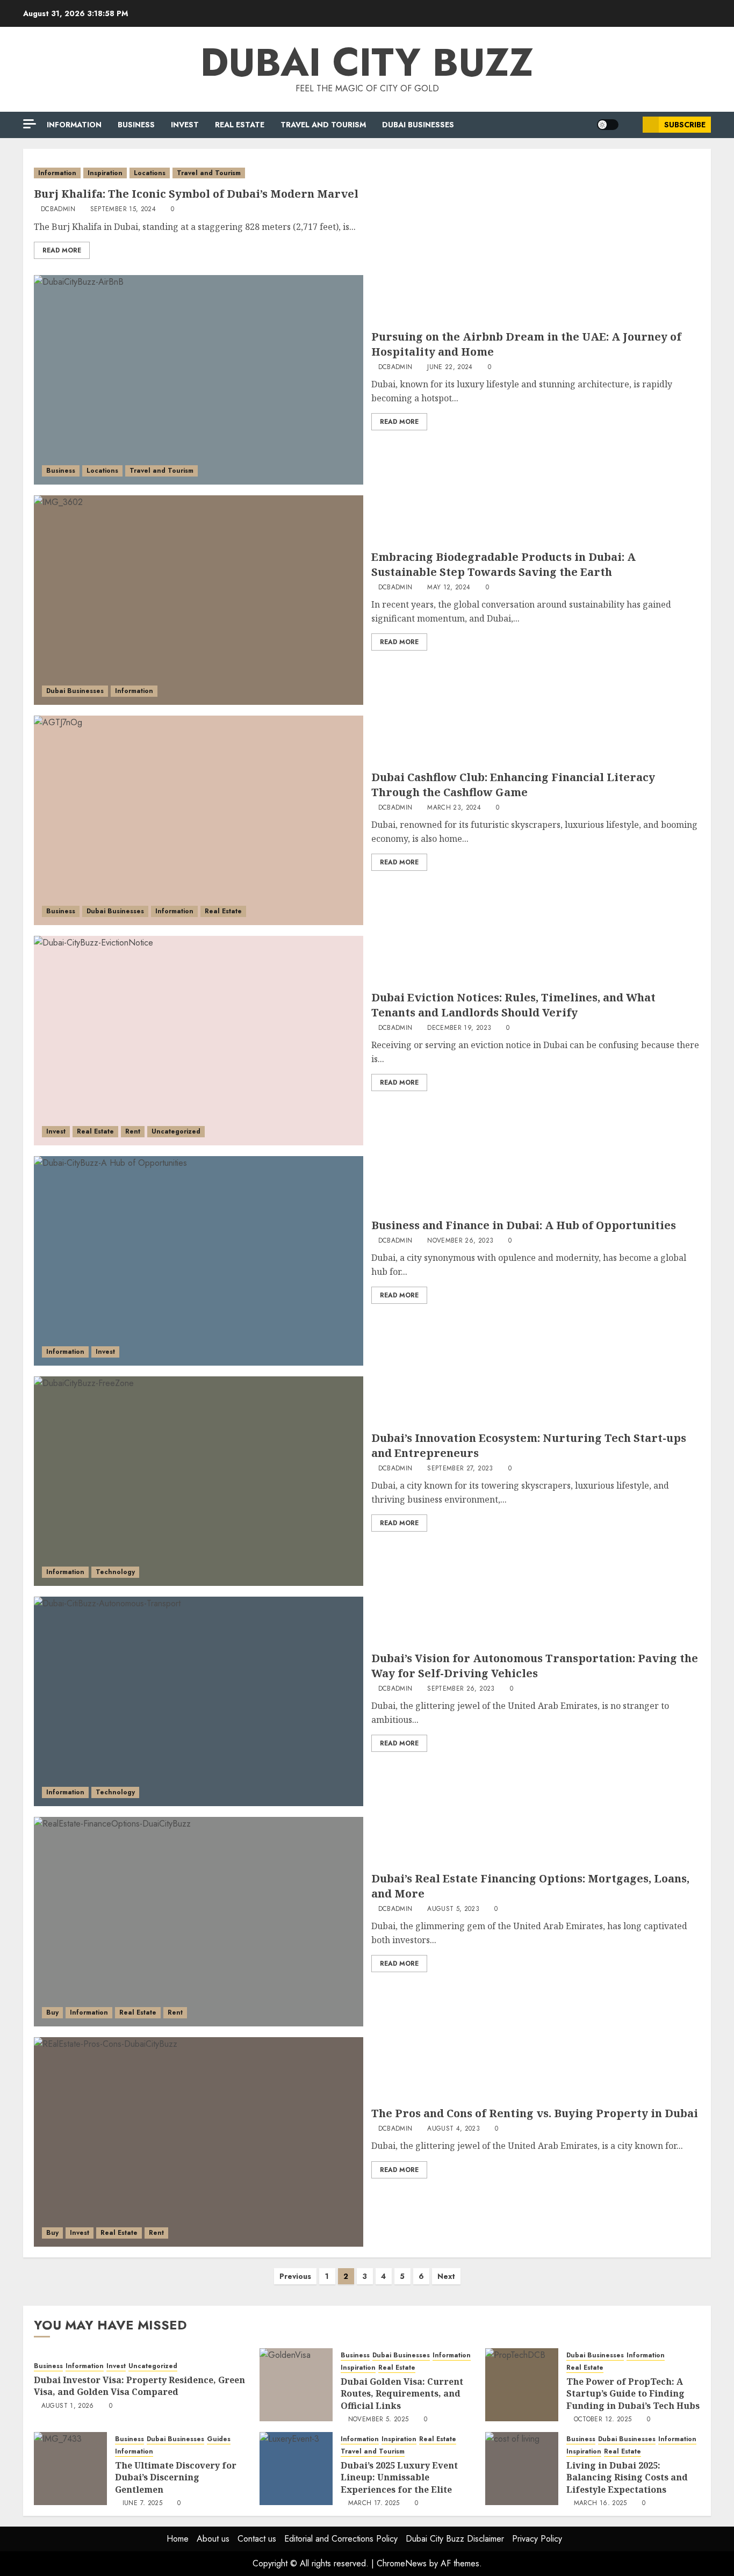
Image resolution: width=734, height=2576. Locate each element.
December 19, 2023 (459, 1028)
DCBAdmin (58, 210)
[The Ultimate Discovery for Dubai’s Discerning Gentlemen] (70, 2469)
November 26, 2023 (460, 1241)
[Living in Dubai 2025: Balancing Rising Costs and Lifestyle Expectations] (522, 2469)
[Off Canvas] (30, 124)
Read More (62, 250)
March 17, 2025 (374, 2503)
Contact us (257, 2539)
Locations (150, 173)
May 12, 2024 (449, 588)
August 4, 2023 (454, 2129)
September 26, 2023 (461, 1689)
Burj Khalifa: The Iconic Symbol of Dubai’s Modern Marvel (196, 194)
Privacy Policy (537, 2539)
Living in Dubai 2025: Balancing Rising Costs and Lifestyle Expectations (627, 2477)
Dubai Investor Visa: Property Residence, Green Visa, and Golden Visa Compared (139, 2386)
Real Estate (240, 125)
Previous (295, 2276)
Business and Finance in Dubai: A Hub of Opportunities (524, 1225)
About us (213, 2539)
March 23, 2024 (454, 808)
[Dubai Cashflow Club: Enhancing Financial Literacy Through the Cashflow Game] (199, 820)
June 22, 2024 (450, 367)
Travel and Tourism (323, 125)
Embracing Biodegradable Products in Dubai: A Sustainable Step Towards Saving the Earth (503, 564)
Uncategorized (176, 1131)
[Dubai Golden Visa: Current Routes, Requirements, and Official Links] (296, 2385)
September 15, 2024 (123, 210)
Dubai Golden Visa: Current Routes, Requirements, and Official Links (402, 2394)
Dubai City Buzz (367, 62)
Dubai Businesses (418, 125)
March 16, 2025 (600, 2503)
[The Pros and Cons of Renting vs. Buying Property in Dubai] (199, 2142)
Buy (52, 2012)
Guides (219, 2439)
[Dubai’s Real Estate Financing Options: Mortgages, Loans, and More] (199, 1922)
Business (136, 125)
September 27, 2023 (460, 1469)
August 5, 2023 (453, 1909)
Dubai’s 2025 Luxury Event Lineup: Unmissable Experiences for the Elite (399, 2477)
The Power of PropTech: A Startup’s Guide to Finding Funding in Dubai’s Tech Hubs (633, 2394)
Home (178, 2539)
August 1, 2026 (68, 2406)
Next (446, 2276)
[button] (631, 125)
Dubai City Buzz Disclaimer (455, 2539)
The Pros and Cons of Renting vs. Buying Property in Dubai (535, 2113)
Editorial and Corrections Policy (341, 2539)
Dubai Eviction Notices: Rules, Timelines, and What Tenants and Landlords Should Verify (513, 1005)
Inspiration (105, 173)
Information (74, 125)
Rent (133, 1131)
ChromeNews (402, 2563)
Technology (115, 1572)
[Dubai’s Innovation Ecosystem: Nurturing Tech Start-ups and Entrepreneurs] (199, 1481)
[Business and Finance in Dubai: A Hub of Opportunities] (199, 1261)
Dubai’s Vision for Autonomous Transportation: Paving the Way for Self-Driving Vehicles (535, 1666)
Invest (185, 125)
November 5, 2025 (379, 2420)
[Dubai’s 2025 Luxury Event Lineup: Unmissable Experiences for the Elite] (296, 2469)
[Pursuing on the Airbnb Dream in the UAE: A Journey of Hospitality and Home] (199, 380)
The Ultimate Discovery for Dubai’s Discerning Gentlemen (176, 2477)
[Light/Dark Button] (608, 125)
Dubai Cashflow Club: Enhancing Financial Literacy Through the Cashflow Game (513, 785)
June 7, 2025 (142, 2503)
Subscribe (685, 125)
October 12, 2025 (603, 2420)
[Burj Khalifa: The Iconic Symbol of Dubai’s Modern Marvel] (367, 173)
